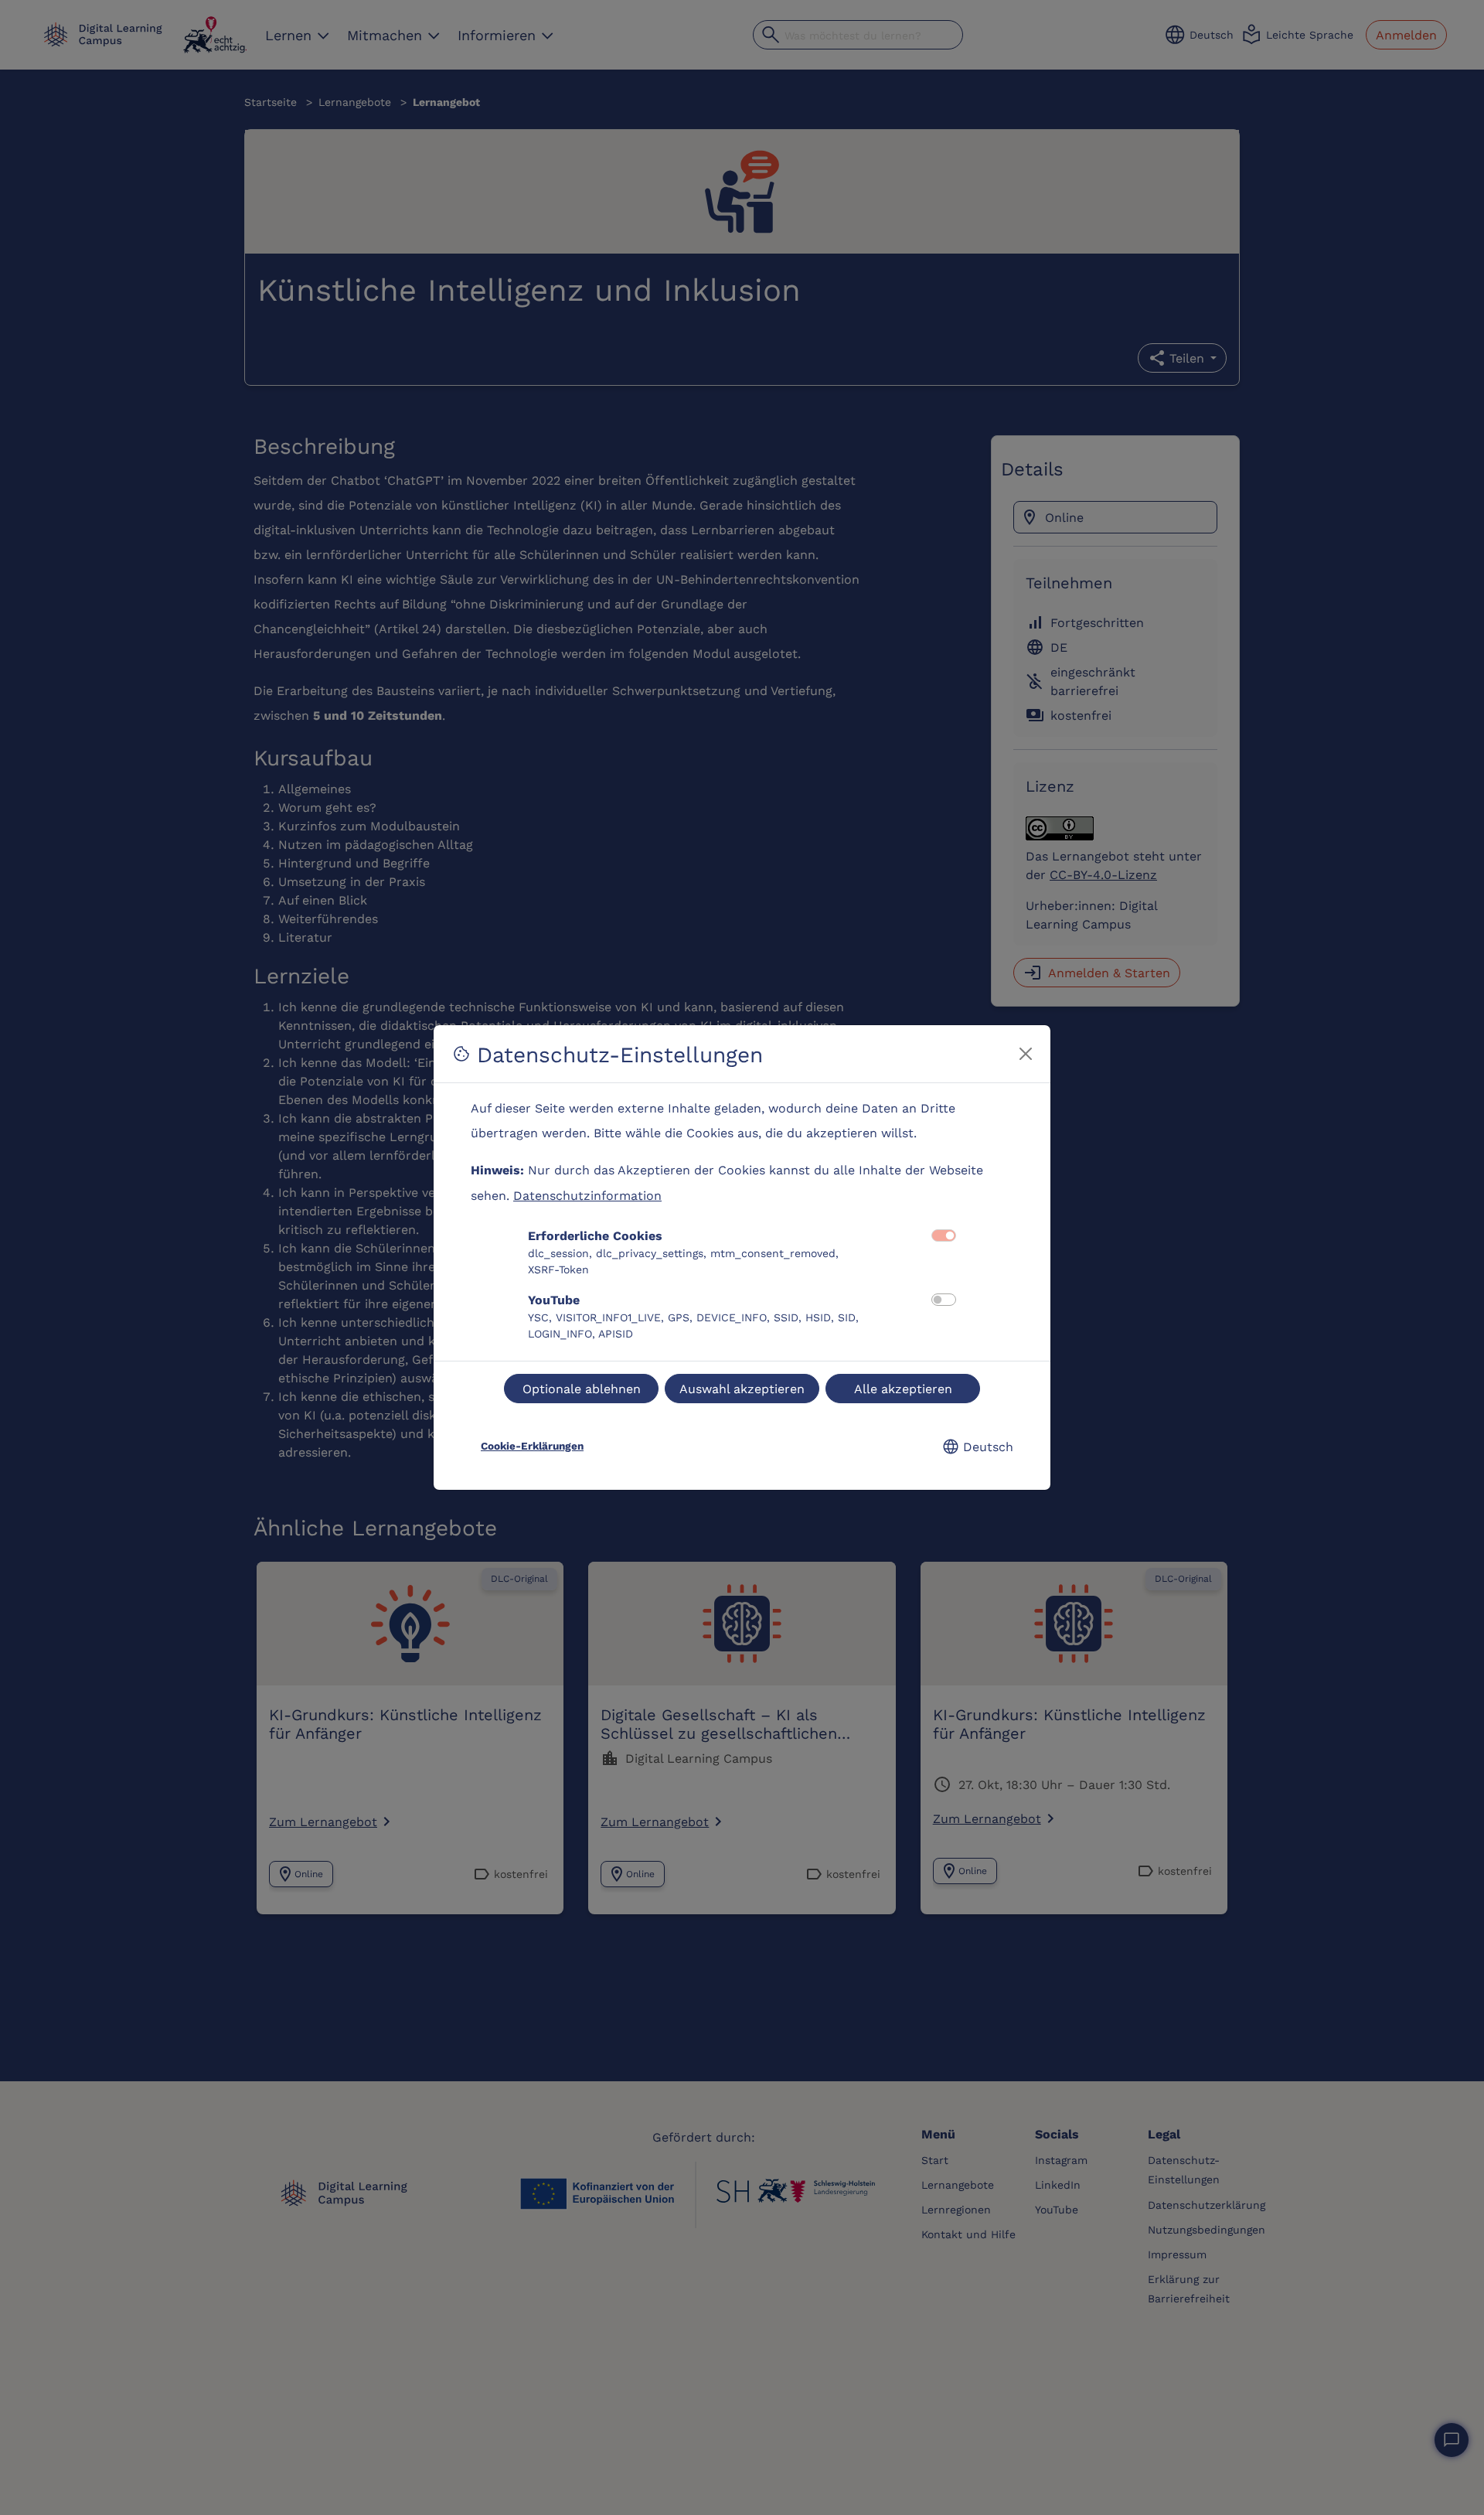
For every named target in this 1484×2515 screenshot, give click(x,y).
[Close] (1026, 1054)
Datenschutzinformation (587, 1195)
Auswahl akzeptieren (742, 1388)
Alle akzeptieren (903, 1388)
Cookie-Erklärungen (532, 1446)
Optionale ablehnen (582, 1388)
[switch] (944, 1300)
